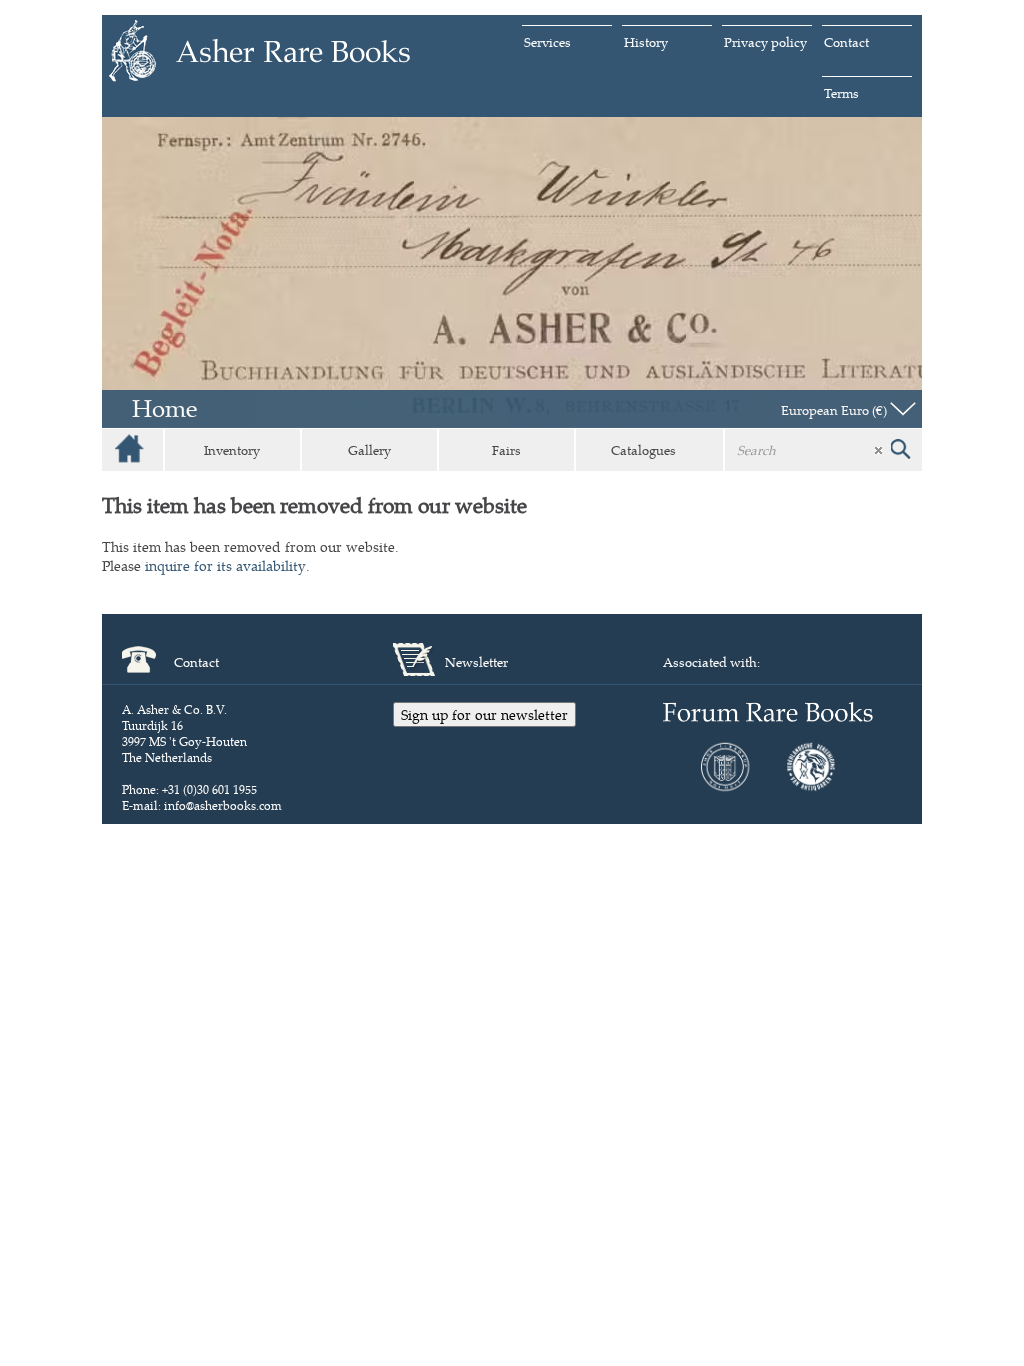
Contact (846, 42)
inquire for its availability (225, 565)
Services (547, 42)
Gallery (369, 450)
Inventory (232, 450)
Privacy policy (765, 42)
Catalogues (643, 450)
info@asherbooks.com (223, 805)
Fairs (506, 450)
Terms (841, 93)
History (646, 42)
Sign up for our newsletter (484, 714)
